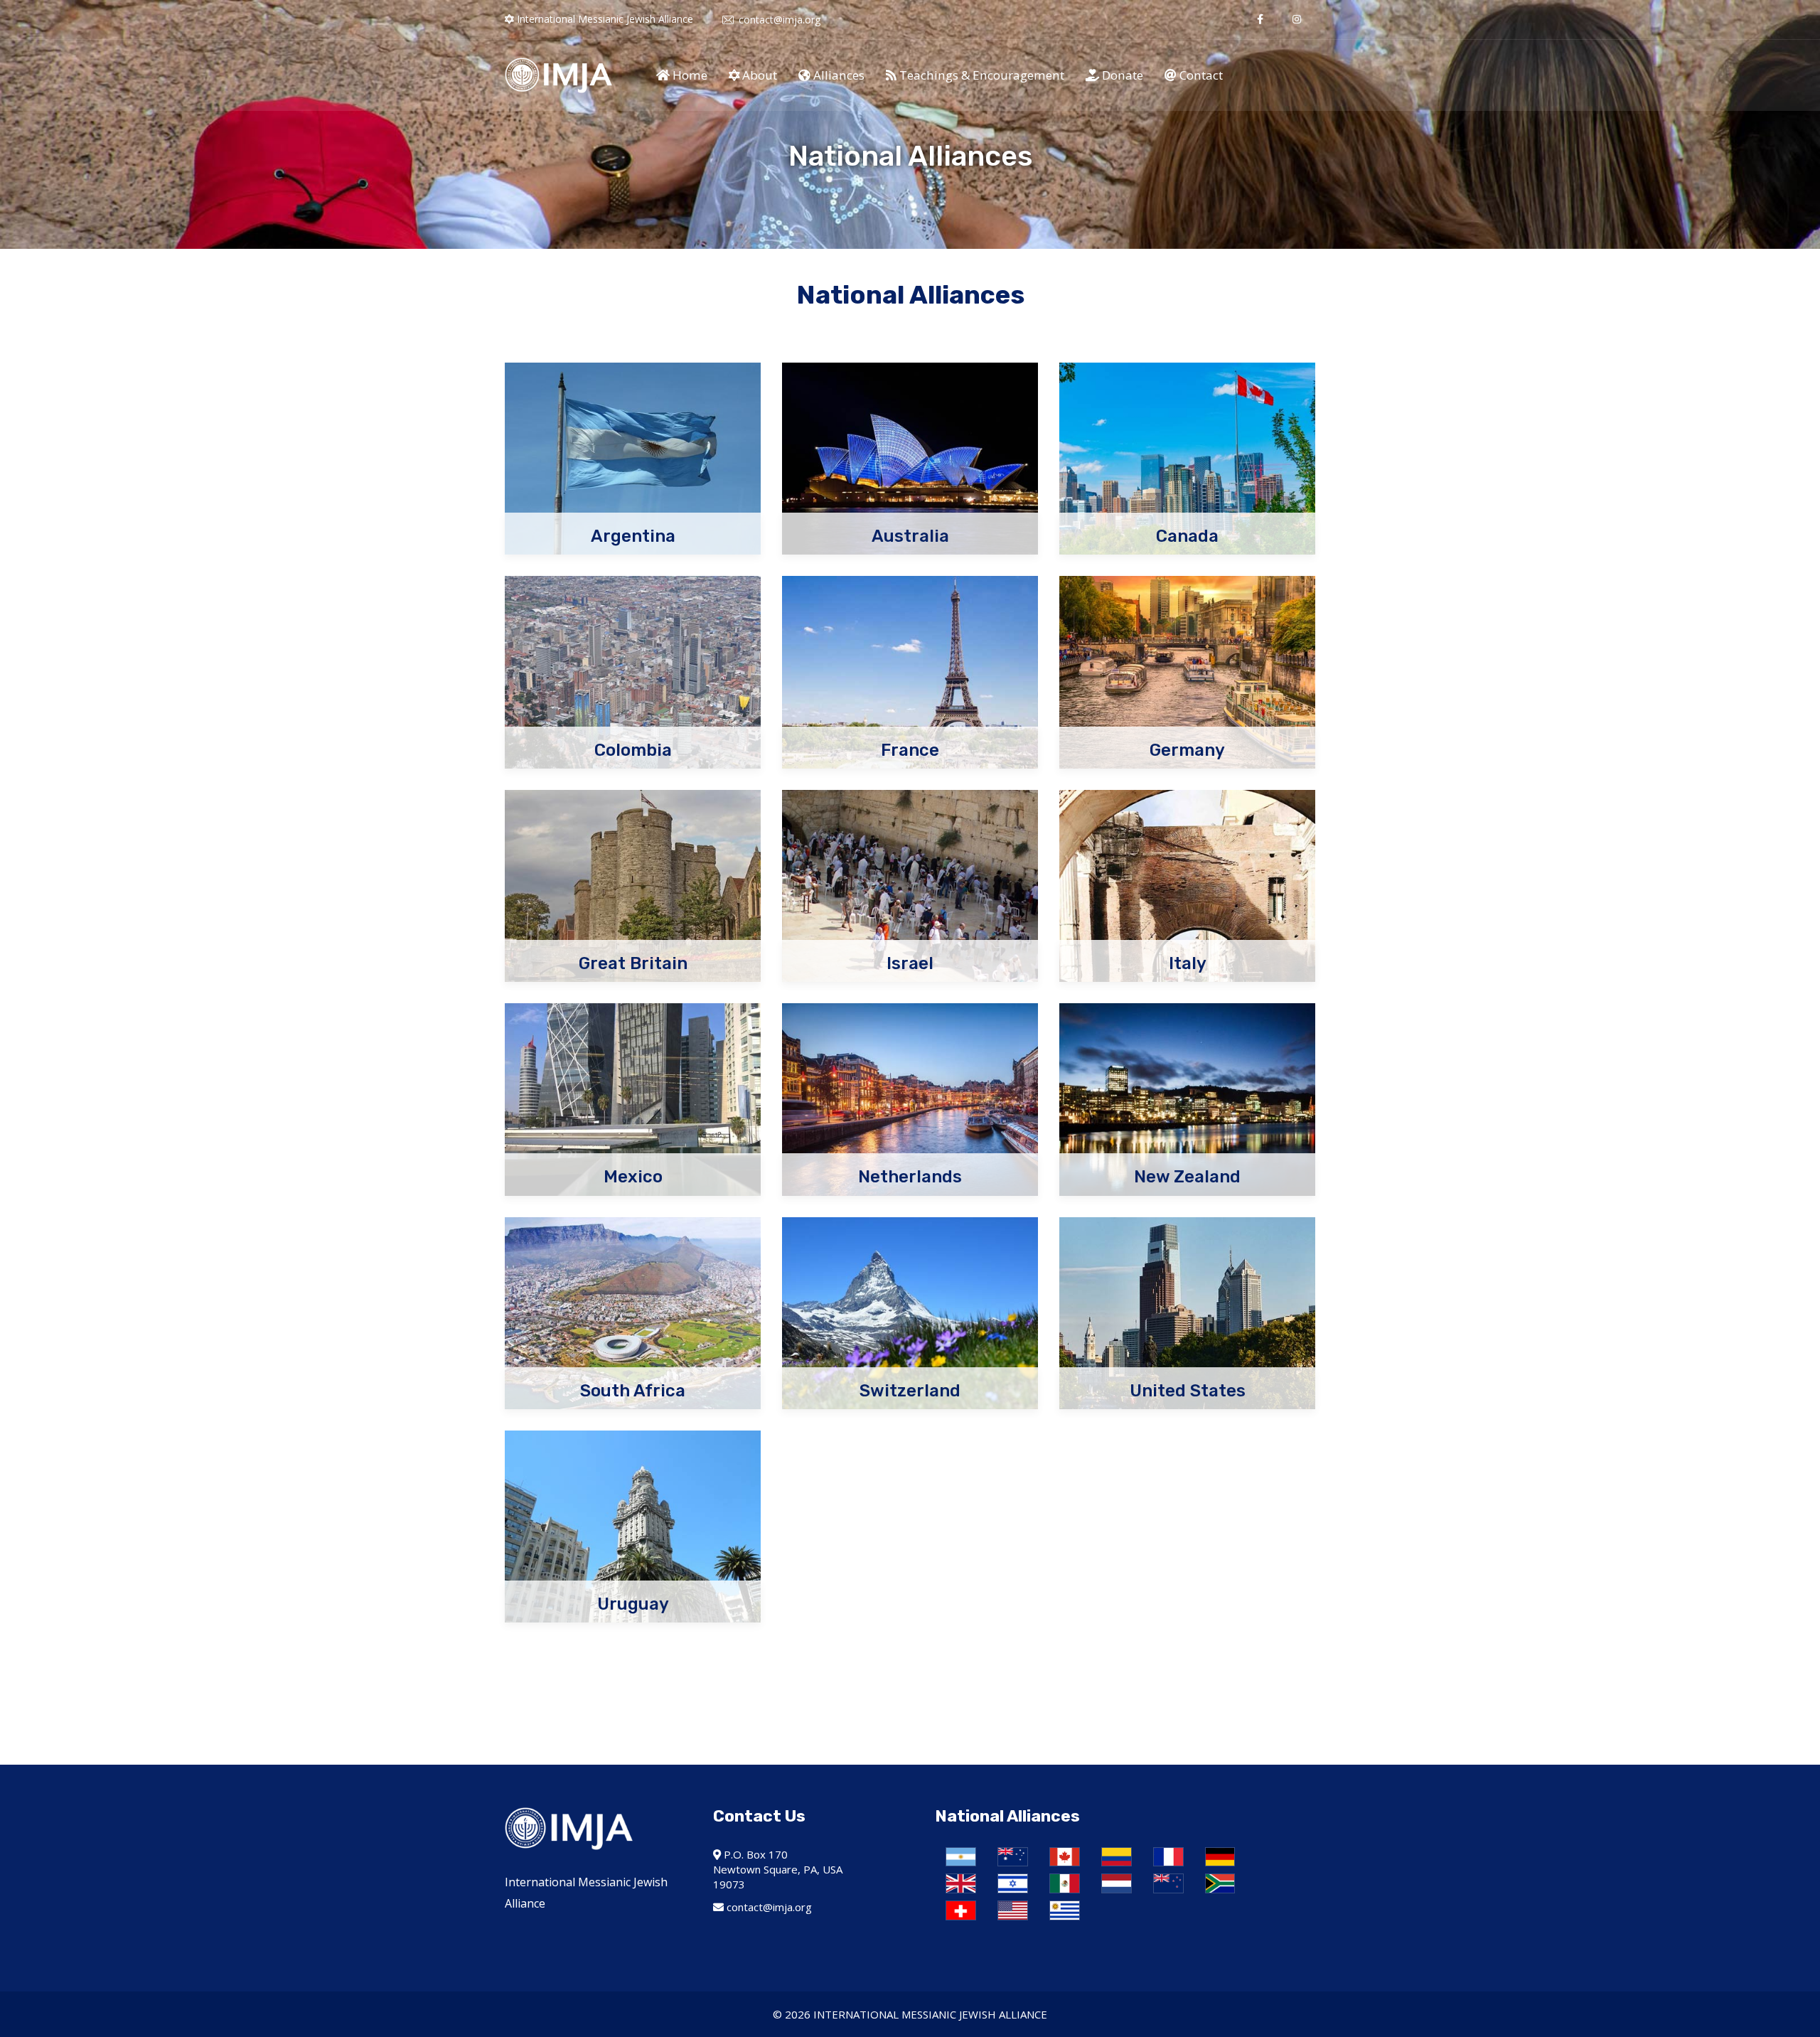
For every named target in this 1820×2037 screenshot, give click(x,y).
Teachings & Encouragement (980, 75)
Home (689, 75)
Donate (1121, 75)
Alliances (837, 75)
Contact (1200, 75)
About (758, 75)
